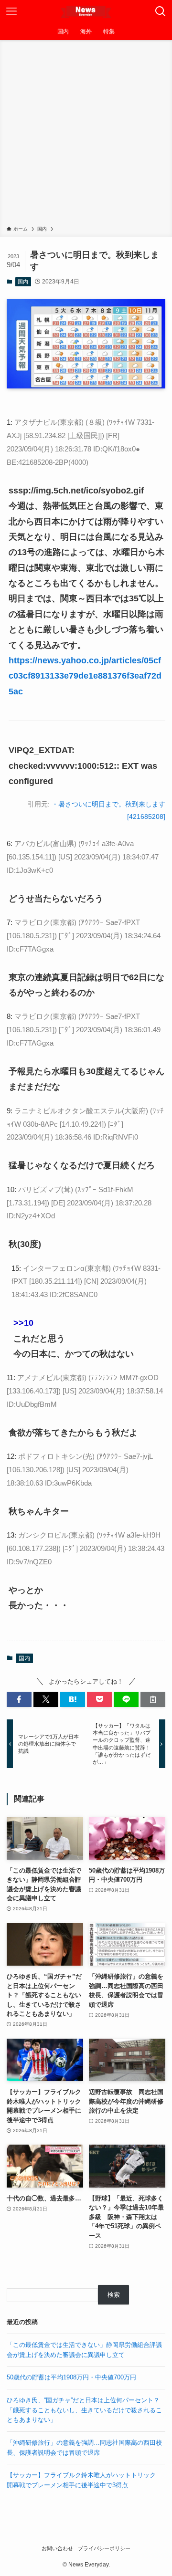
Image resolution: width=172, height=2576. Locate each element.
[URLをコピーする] (153, 1699)
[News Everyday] (86, 11)
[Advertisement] (86, 135)
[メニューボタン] (11, 11)
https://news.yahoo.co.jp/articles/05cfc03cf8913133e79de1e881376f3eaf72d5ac (85, 676)
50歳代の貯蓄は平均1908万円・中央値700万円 (71, 2377)
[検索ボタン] (161, 11)
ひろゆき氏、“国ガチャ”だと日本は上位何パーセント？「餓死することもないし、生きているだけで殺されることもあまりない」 (84, 2410)
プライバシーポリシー (104, 2548)
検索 (114, 2295)
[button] (19, 1699)
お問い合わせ (57, 2548)
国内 (23, 282)
